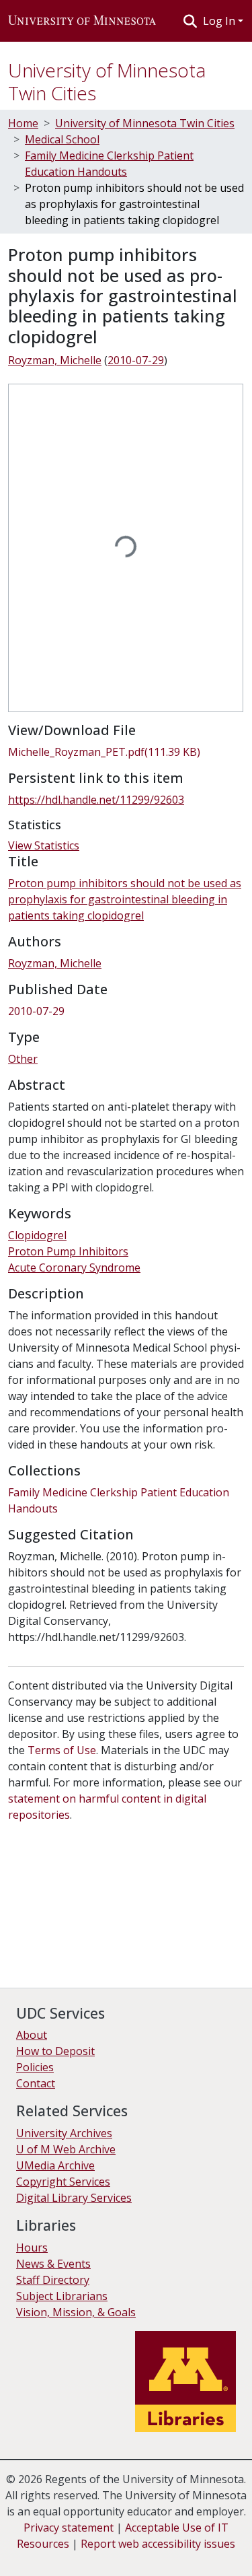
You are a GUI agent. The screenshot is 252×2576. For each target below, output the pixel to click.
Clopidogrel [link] (37, 1235)
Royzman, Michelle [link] (55, 360)
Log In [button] (220, 21)
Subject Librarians (62, 2296)
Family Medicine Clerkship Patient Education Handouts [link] (109, 164)
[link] (126, 752)
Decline (86, 2556)
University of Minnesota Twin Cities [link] (145, 123)
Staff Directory (53, 2280)
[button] (82, 21)
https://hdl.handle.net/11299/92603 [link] (96, 800)
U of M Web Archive (66, 2149)
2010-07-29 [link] (136, 360)
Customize (142, 2556)
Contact (36, 2083)
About (32, 2035)
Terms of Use (62, 1750)
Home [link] (23, 123)
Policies (35, 2067)
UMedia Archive (55, 2165)
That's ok (34, 2556)
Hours (32, 2248)
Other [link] (23, 1059)
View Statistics (44, 845)
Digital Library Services (74, 2198)
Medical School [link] (62, 139)
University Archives (64, 2133)
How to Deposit (55, 2051)
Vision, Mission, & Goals (76, 2312)
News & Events (53, 2264)
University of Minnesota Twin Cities (107, 81)
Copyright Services (63, 2182)
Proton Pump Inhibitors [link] (68, 1251)
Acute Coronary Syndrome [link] (74, 1267)
